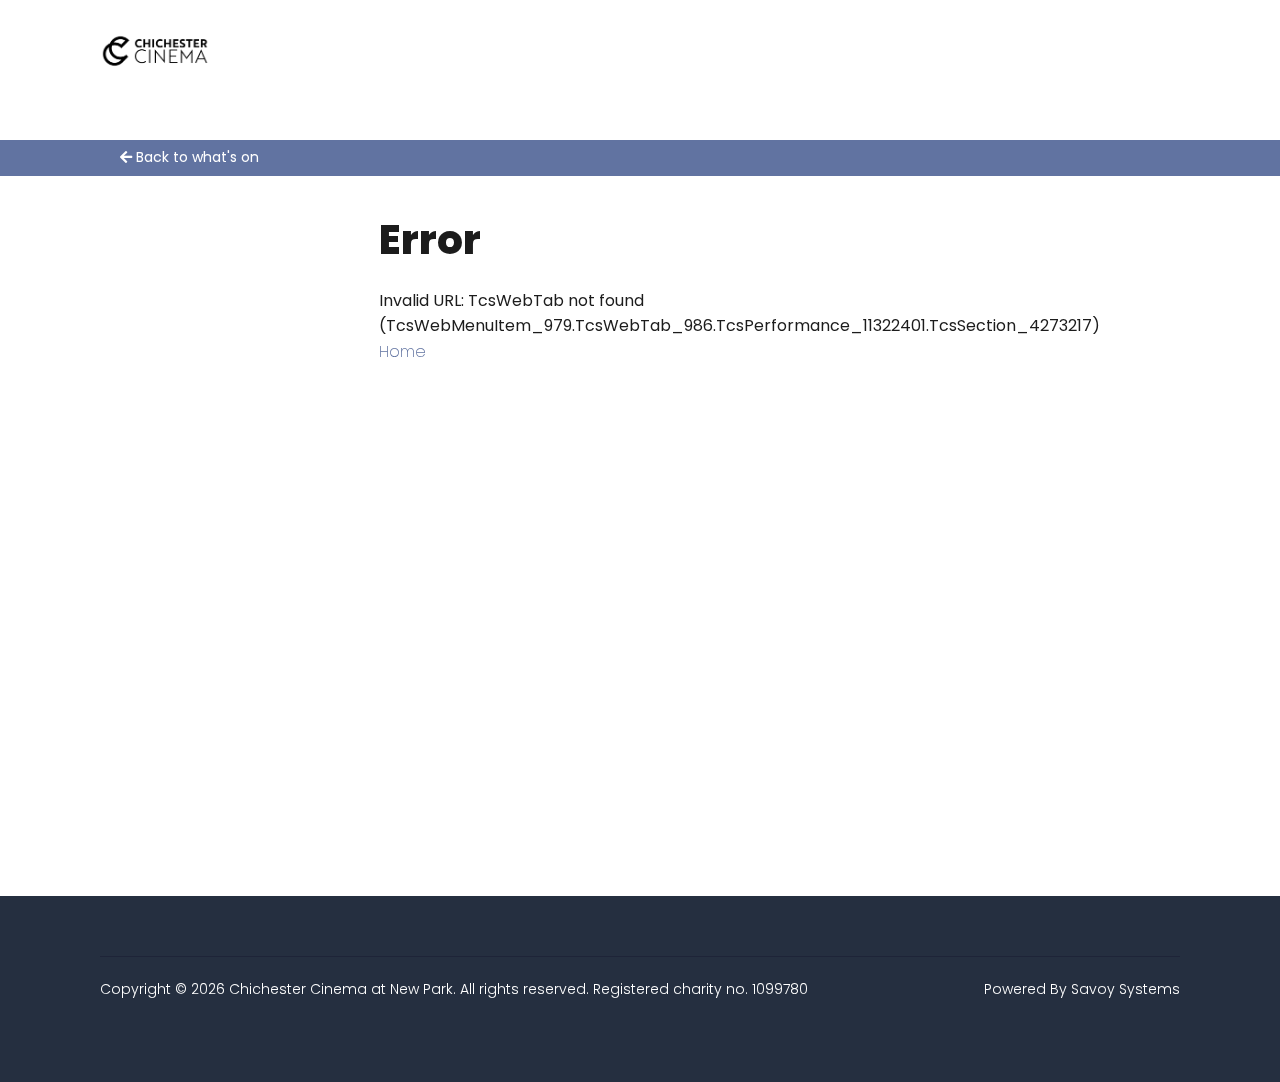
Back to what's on (195, 157)
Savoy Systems (1125, 989)
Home (402, 351)
